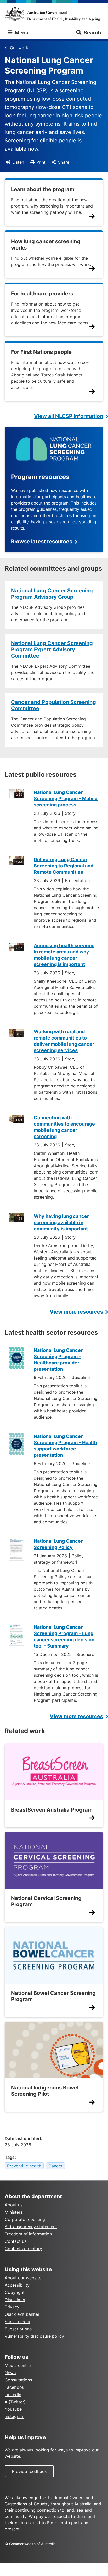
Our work (19, 48)
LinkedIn (13, 2395)
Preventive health (24, 2166)
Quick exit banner (22, 2314)
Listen (18, 162)
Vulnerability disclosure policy (34, 2336)
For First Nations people (41, 352)
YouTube (13, 2409)
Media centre (18, 2365)
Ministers (14, 2212)
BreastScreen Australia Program (52, 1810)
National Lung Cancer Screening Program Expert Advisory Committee (52, 649)
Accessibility (17, 2285)
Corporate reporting (25, 2219)
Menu (21, 33)
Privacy (12, 2307)
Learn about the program (43, 189)
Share (64, 162)
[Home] (54, 14)
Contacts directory (23, 2249)
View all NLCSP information (69, 416)
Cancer (55, 2166)
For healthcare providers (42, 294)
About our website (23, 2278)
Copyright (15, 2292)
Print (41, 162)
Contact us (16, 2241)
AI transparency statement (31, 2227)
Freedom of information (28, 2234)
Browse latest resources (42, 542)
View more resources (76, 1312)
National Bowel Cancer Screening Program (53, 1996)
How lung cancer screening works (46, 245)
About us (14, 2205)
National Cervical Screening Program (46, 1901)
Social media (17, 2322)
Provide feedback (29, 2471)
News (10, 2373)
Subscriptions (18, 2329)
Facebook (15, 2387)
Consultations (18, 2380)
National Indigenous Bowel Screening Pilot (45, 2091)
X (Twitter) (15, 2402)
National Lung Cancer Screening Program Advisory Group (52, 594)
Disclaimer (15, 2300)
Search (92, 33)
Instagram (15, 2416)
